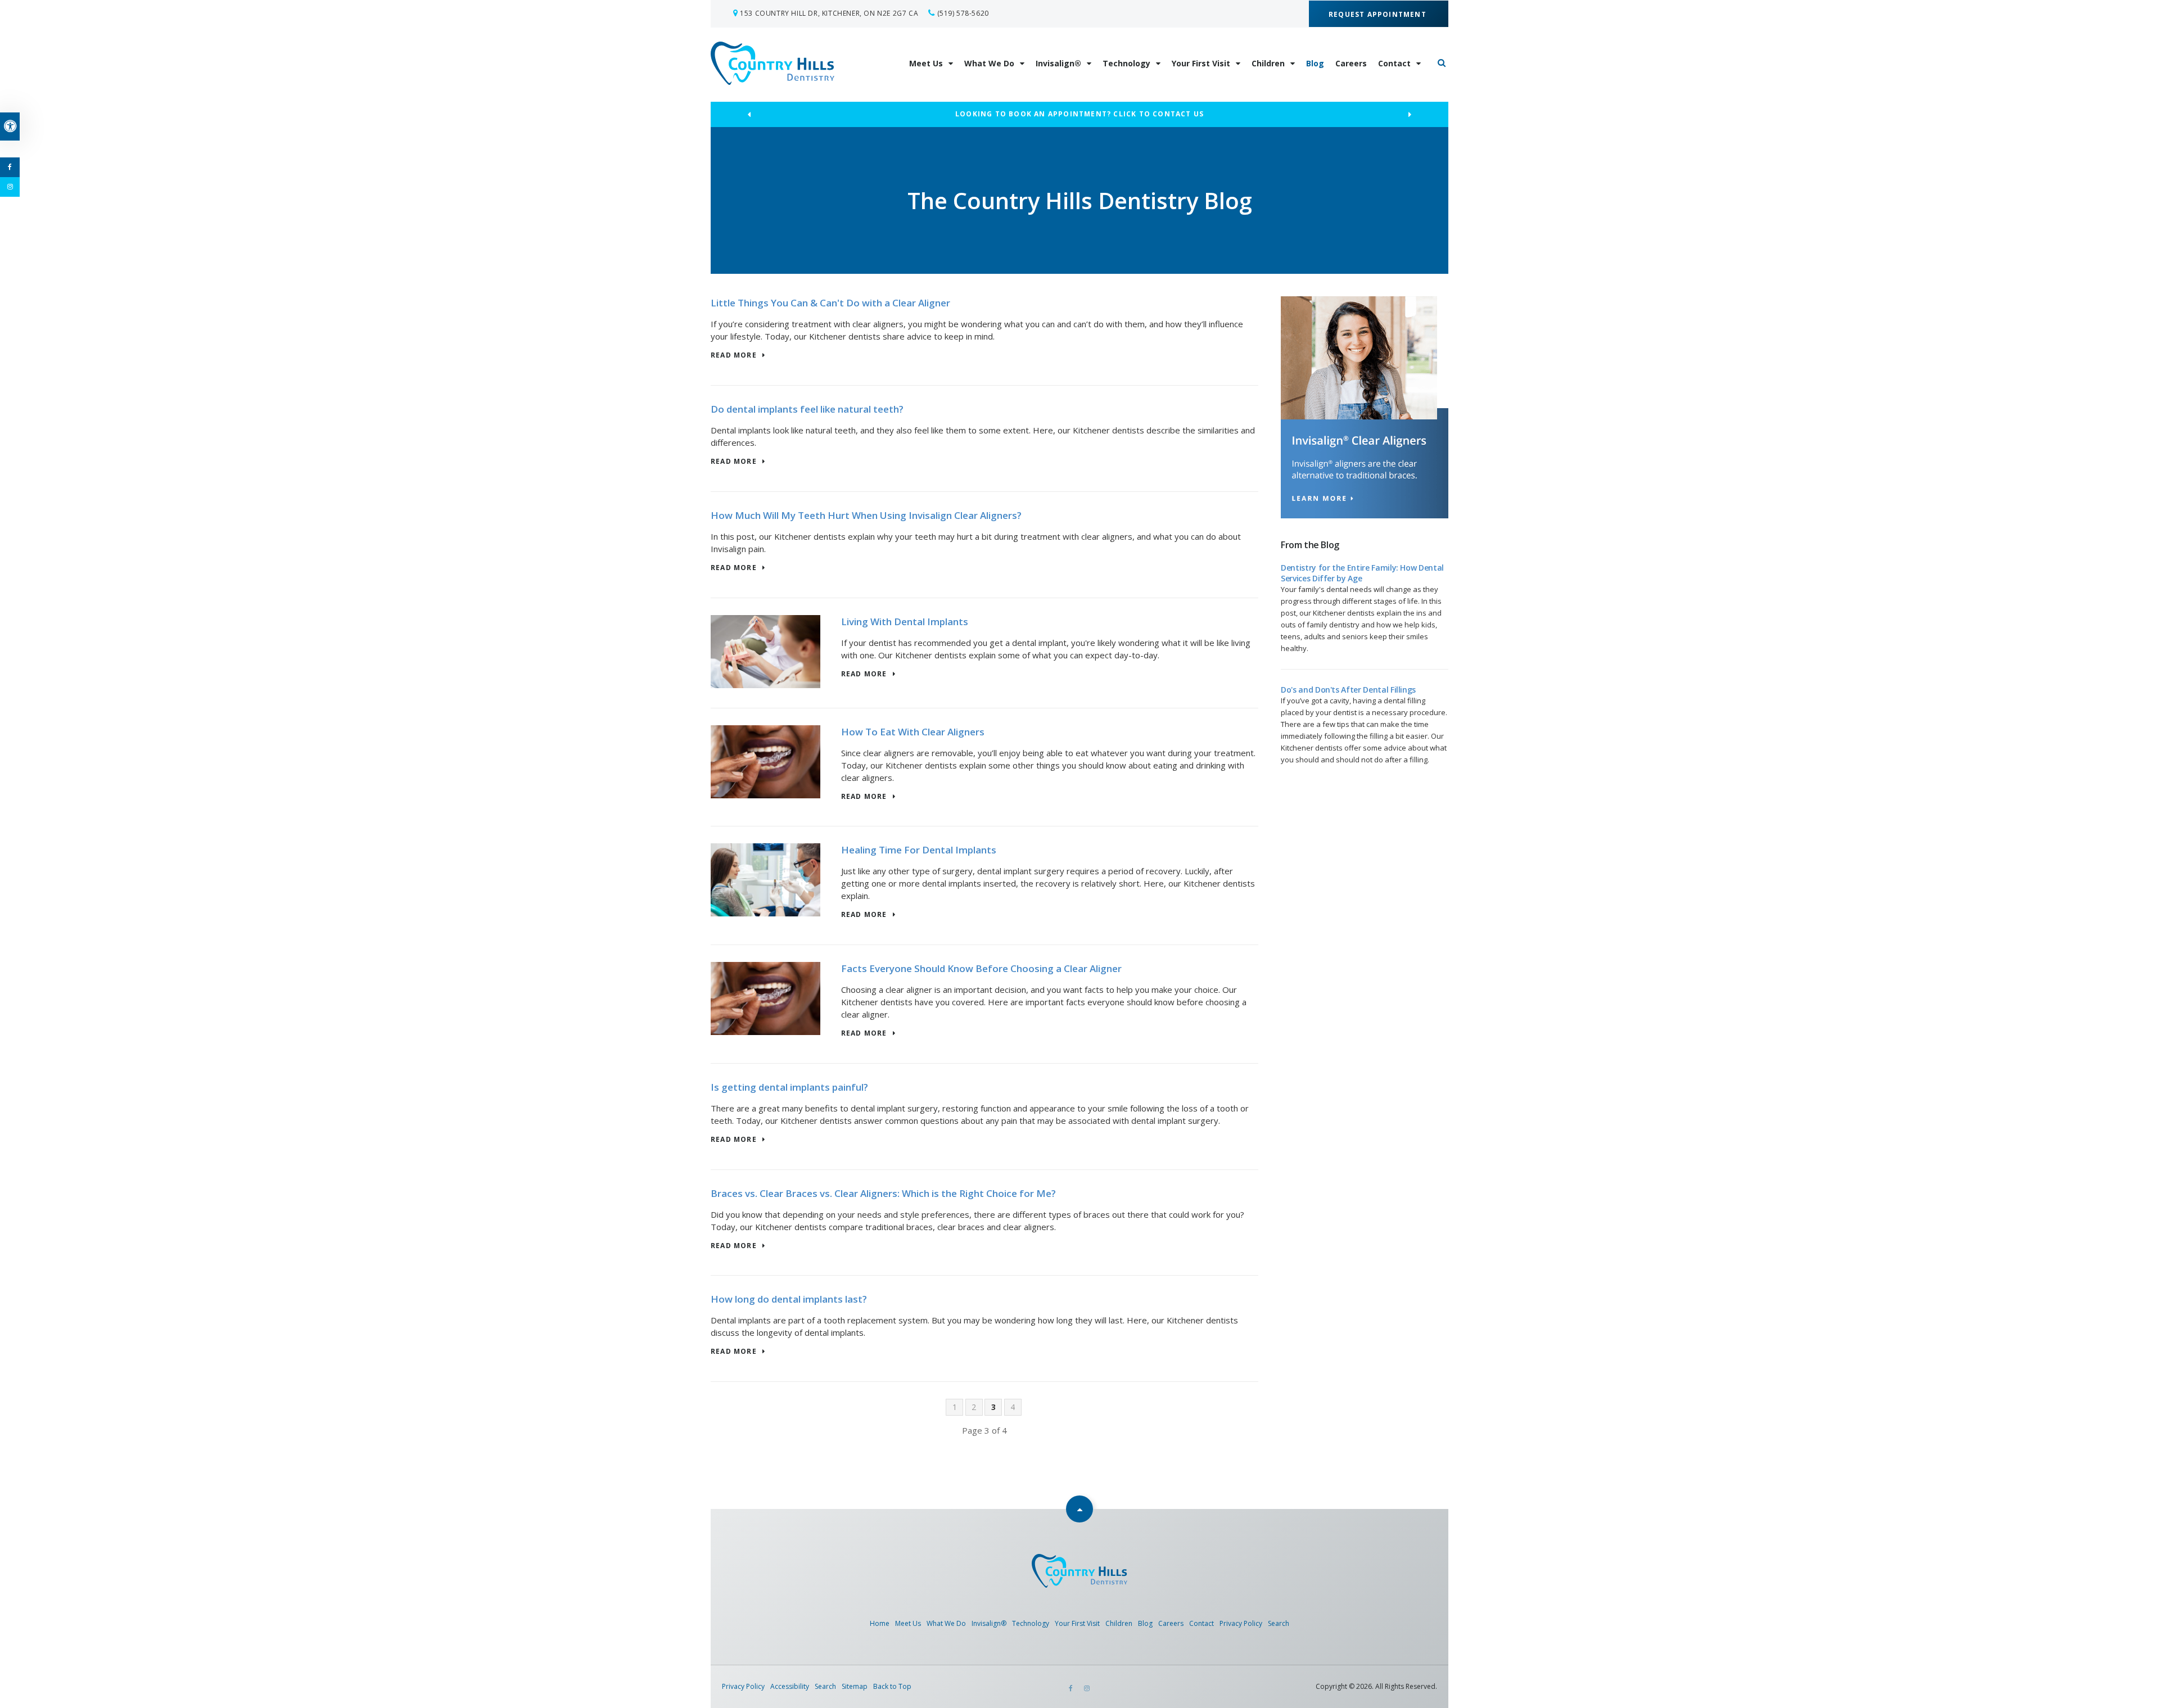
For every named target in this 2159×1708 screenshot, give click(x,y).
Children (1268, 63)
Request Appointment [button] (1379, 14)
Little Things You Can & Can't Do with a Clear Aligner (830, 303)
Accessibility (790, 1686)
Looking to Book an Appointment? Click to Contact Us (1079, 114)
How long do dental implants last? (789, 1299)
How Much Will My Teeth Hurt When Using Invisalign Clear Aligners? (866, 515)
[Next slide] (1410, 115)
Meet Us (926, 63)
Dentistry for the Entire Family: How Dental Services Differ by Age (1362, 573)
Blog (1315, 63)
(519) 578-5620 (963, 13)
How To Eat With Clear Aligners (913, 732)
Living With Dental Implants (905, 622)
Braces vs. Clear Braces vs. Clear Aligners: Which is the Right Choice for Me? (883, 1193)
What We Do (989, 63)
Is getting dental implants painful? (789, 1087)
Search (1279, 1623)
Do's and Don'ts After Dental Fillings (1348, 690)
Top (1079, 1509)
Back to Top (892, 1686)
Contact (1394, 63)
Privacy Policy (1241, 1623)
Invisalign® (1058, 63)
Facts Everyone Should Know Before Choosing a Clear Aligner (981, 968)
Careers (1351, 63)
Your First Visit (1201, 63)
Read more (734, 356)
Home (880, 1623)
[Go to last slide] (749, 115)
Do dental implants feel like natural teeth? (807, 409)
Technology (1126, 63)
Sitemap (855, 1686)
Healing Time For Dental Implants (919, 850)
